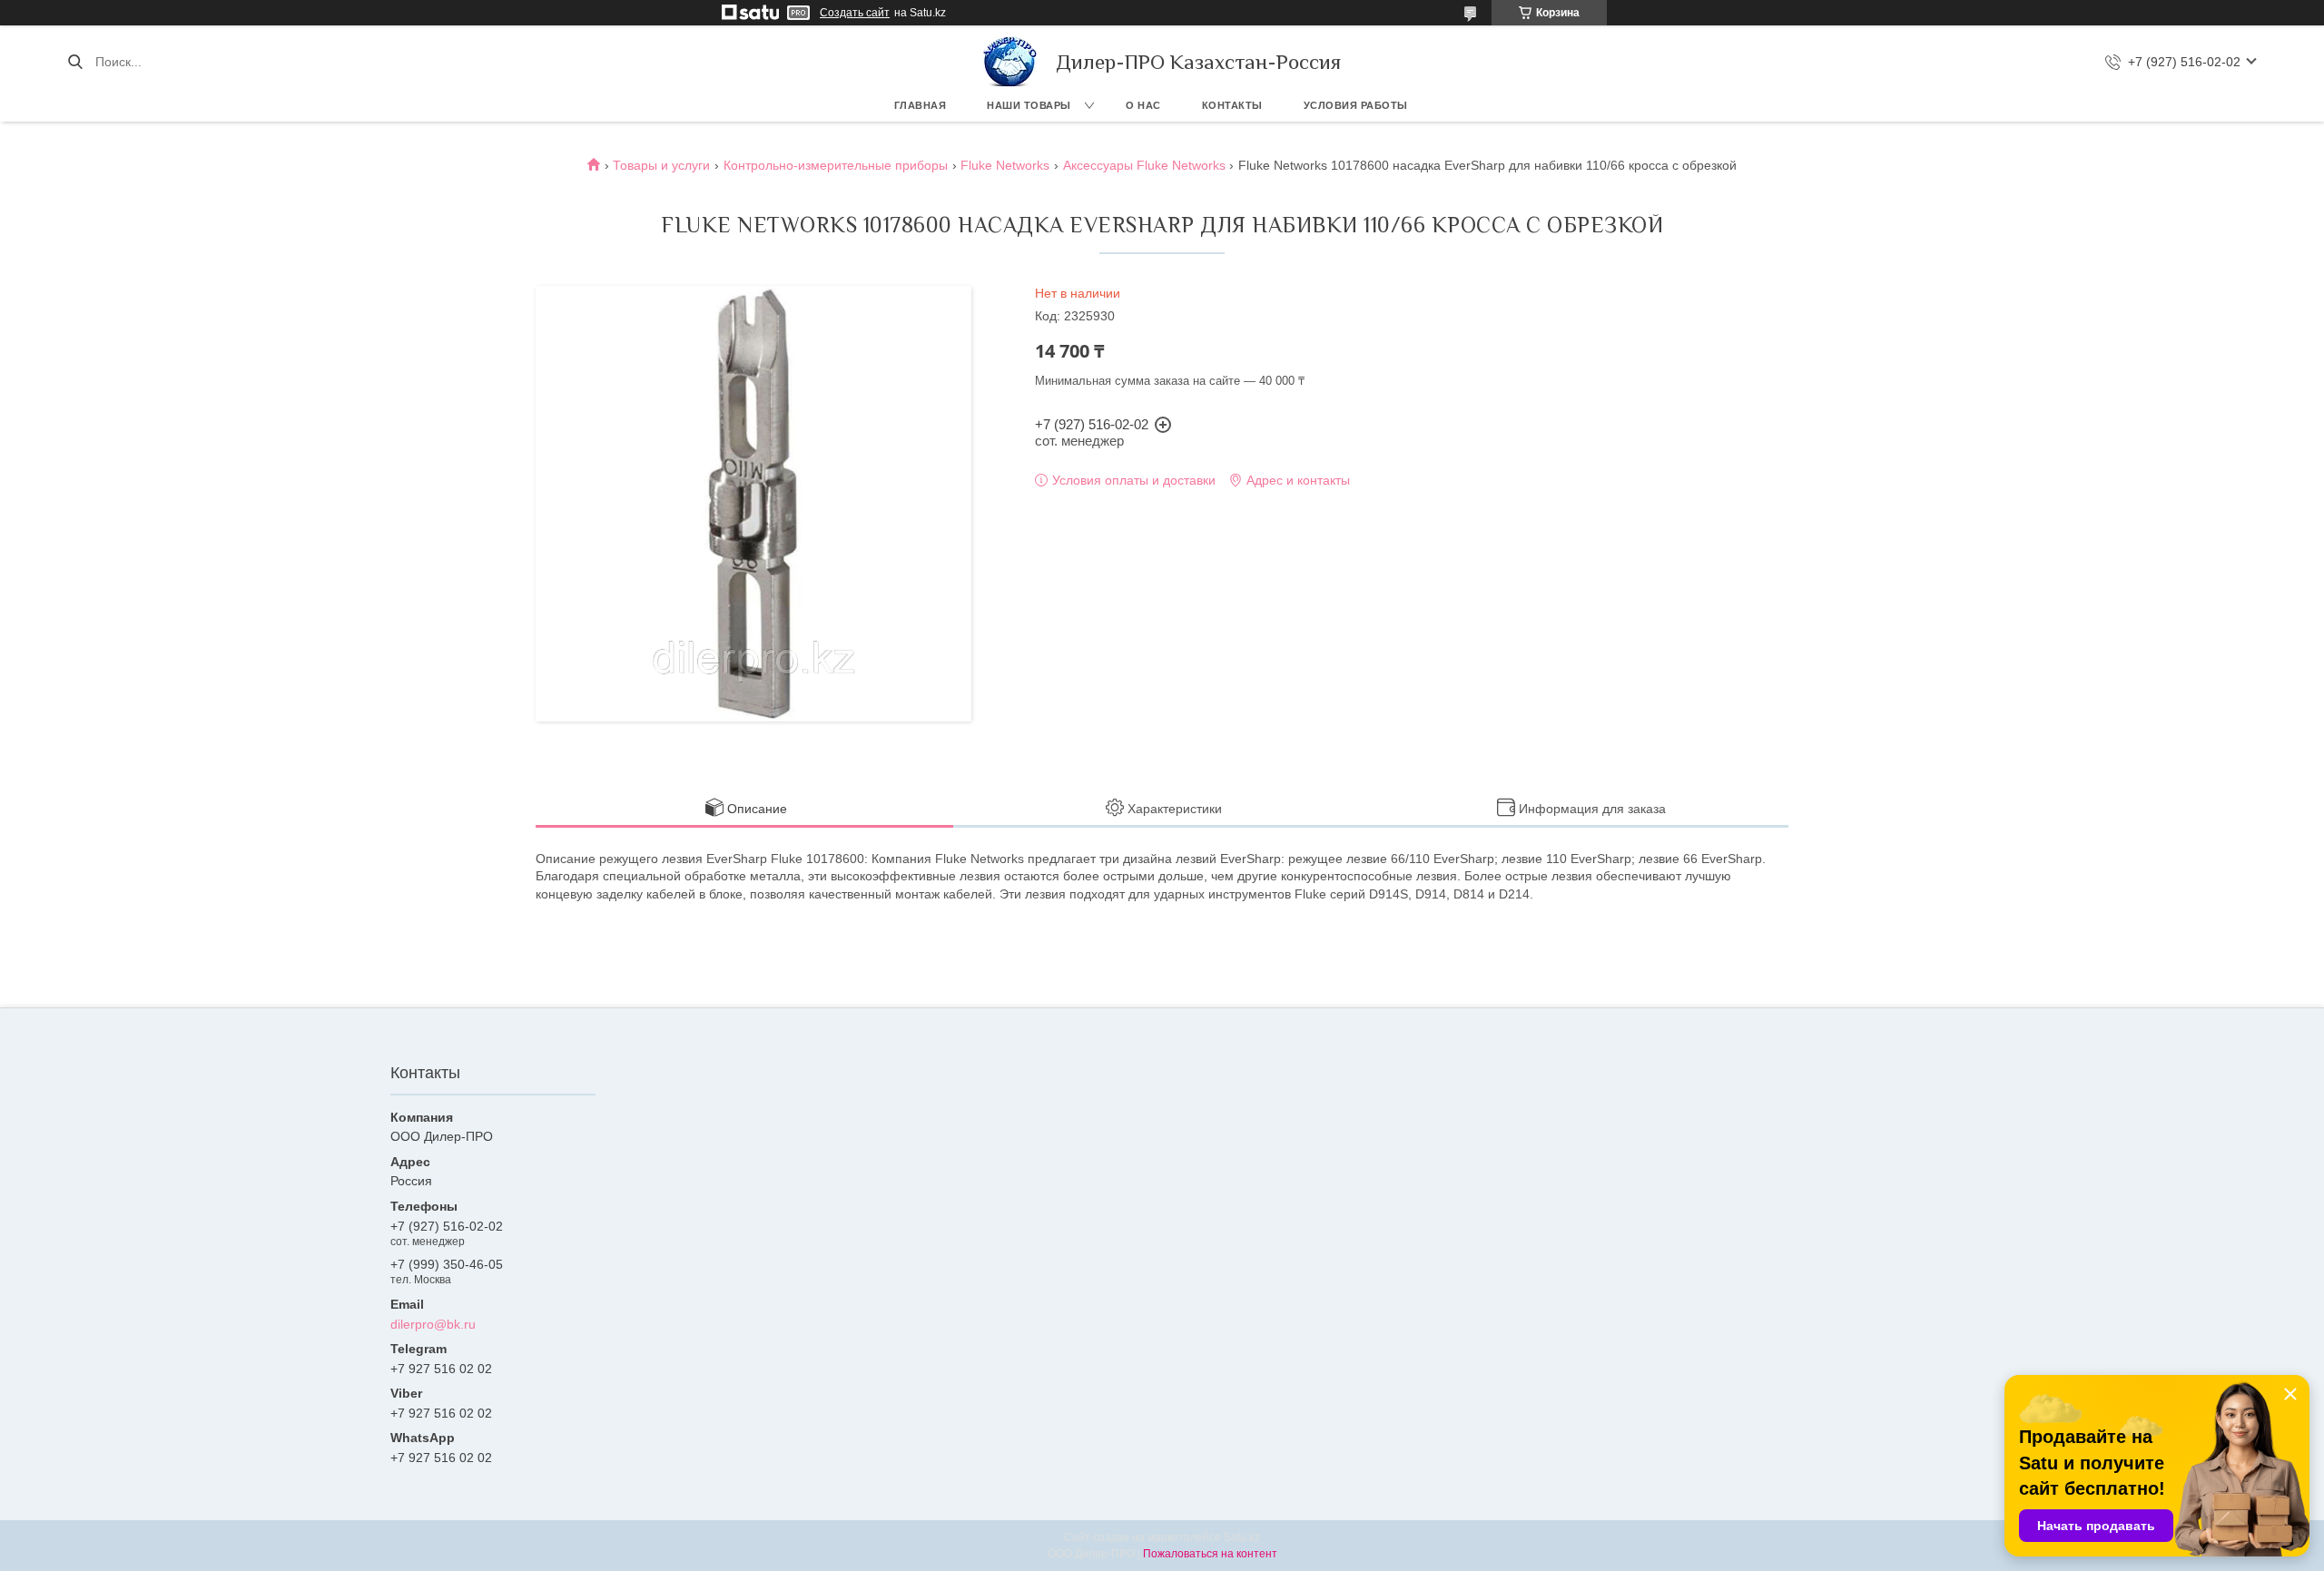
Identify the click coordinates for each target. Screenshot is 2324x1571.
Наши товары (1029, 105)
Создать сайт (855, 13)
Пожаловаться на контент (1210, 1554)
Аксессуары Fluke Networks (1144, 165)
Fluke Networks (1005, 165)
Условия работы (1356, 105)
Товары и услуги (661, 165)
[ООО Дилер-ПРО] (1010, 62)
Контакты (1232, 105)
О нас (1143, 105)
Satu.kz (1242, 1537)
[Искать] (75, 62)
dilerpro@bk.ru (433, 1324)
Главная (921, 105)
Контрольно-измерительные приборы (836, 165)
